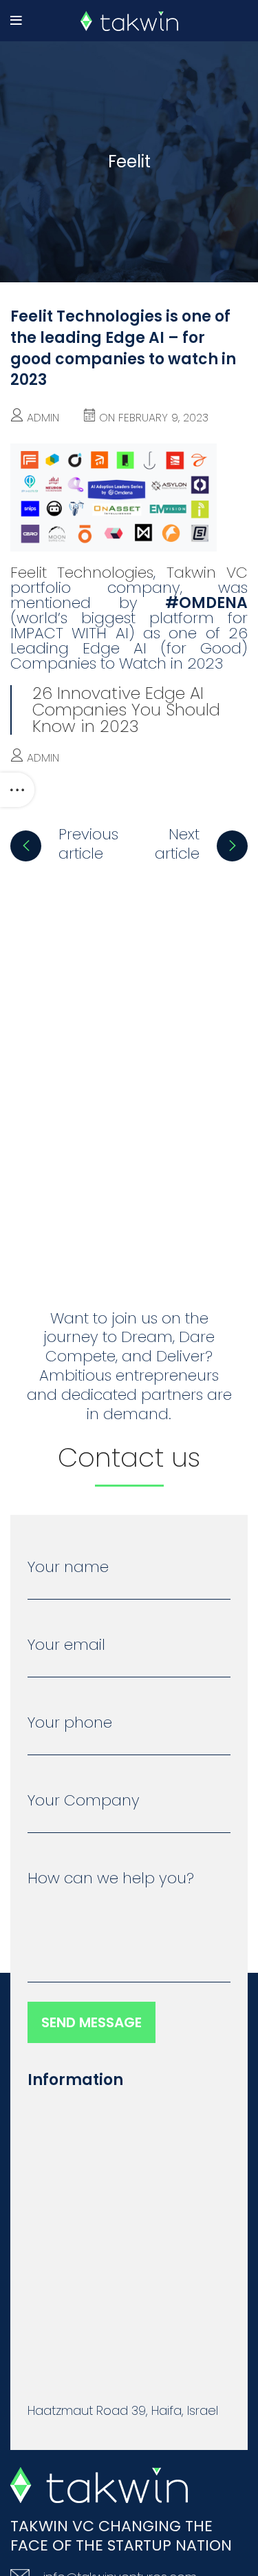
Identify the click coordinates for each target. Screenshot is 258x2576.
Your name (68, 1569)
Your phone (70, 1724)
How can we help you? (111, 1880)
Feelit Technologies (82, 573)
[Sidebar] (17, 790)
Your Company (84, 1802)
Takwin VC (207, 573)
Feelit (129, 161)
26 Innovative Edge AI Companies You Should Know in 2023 (126, 710)
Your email (66, 1646)
